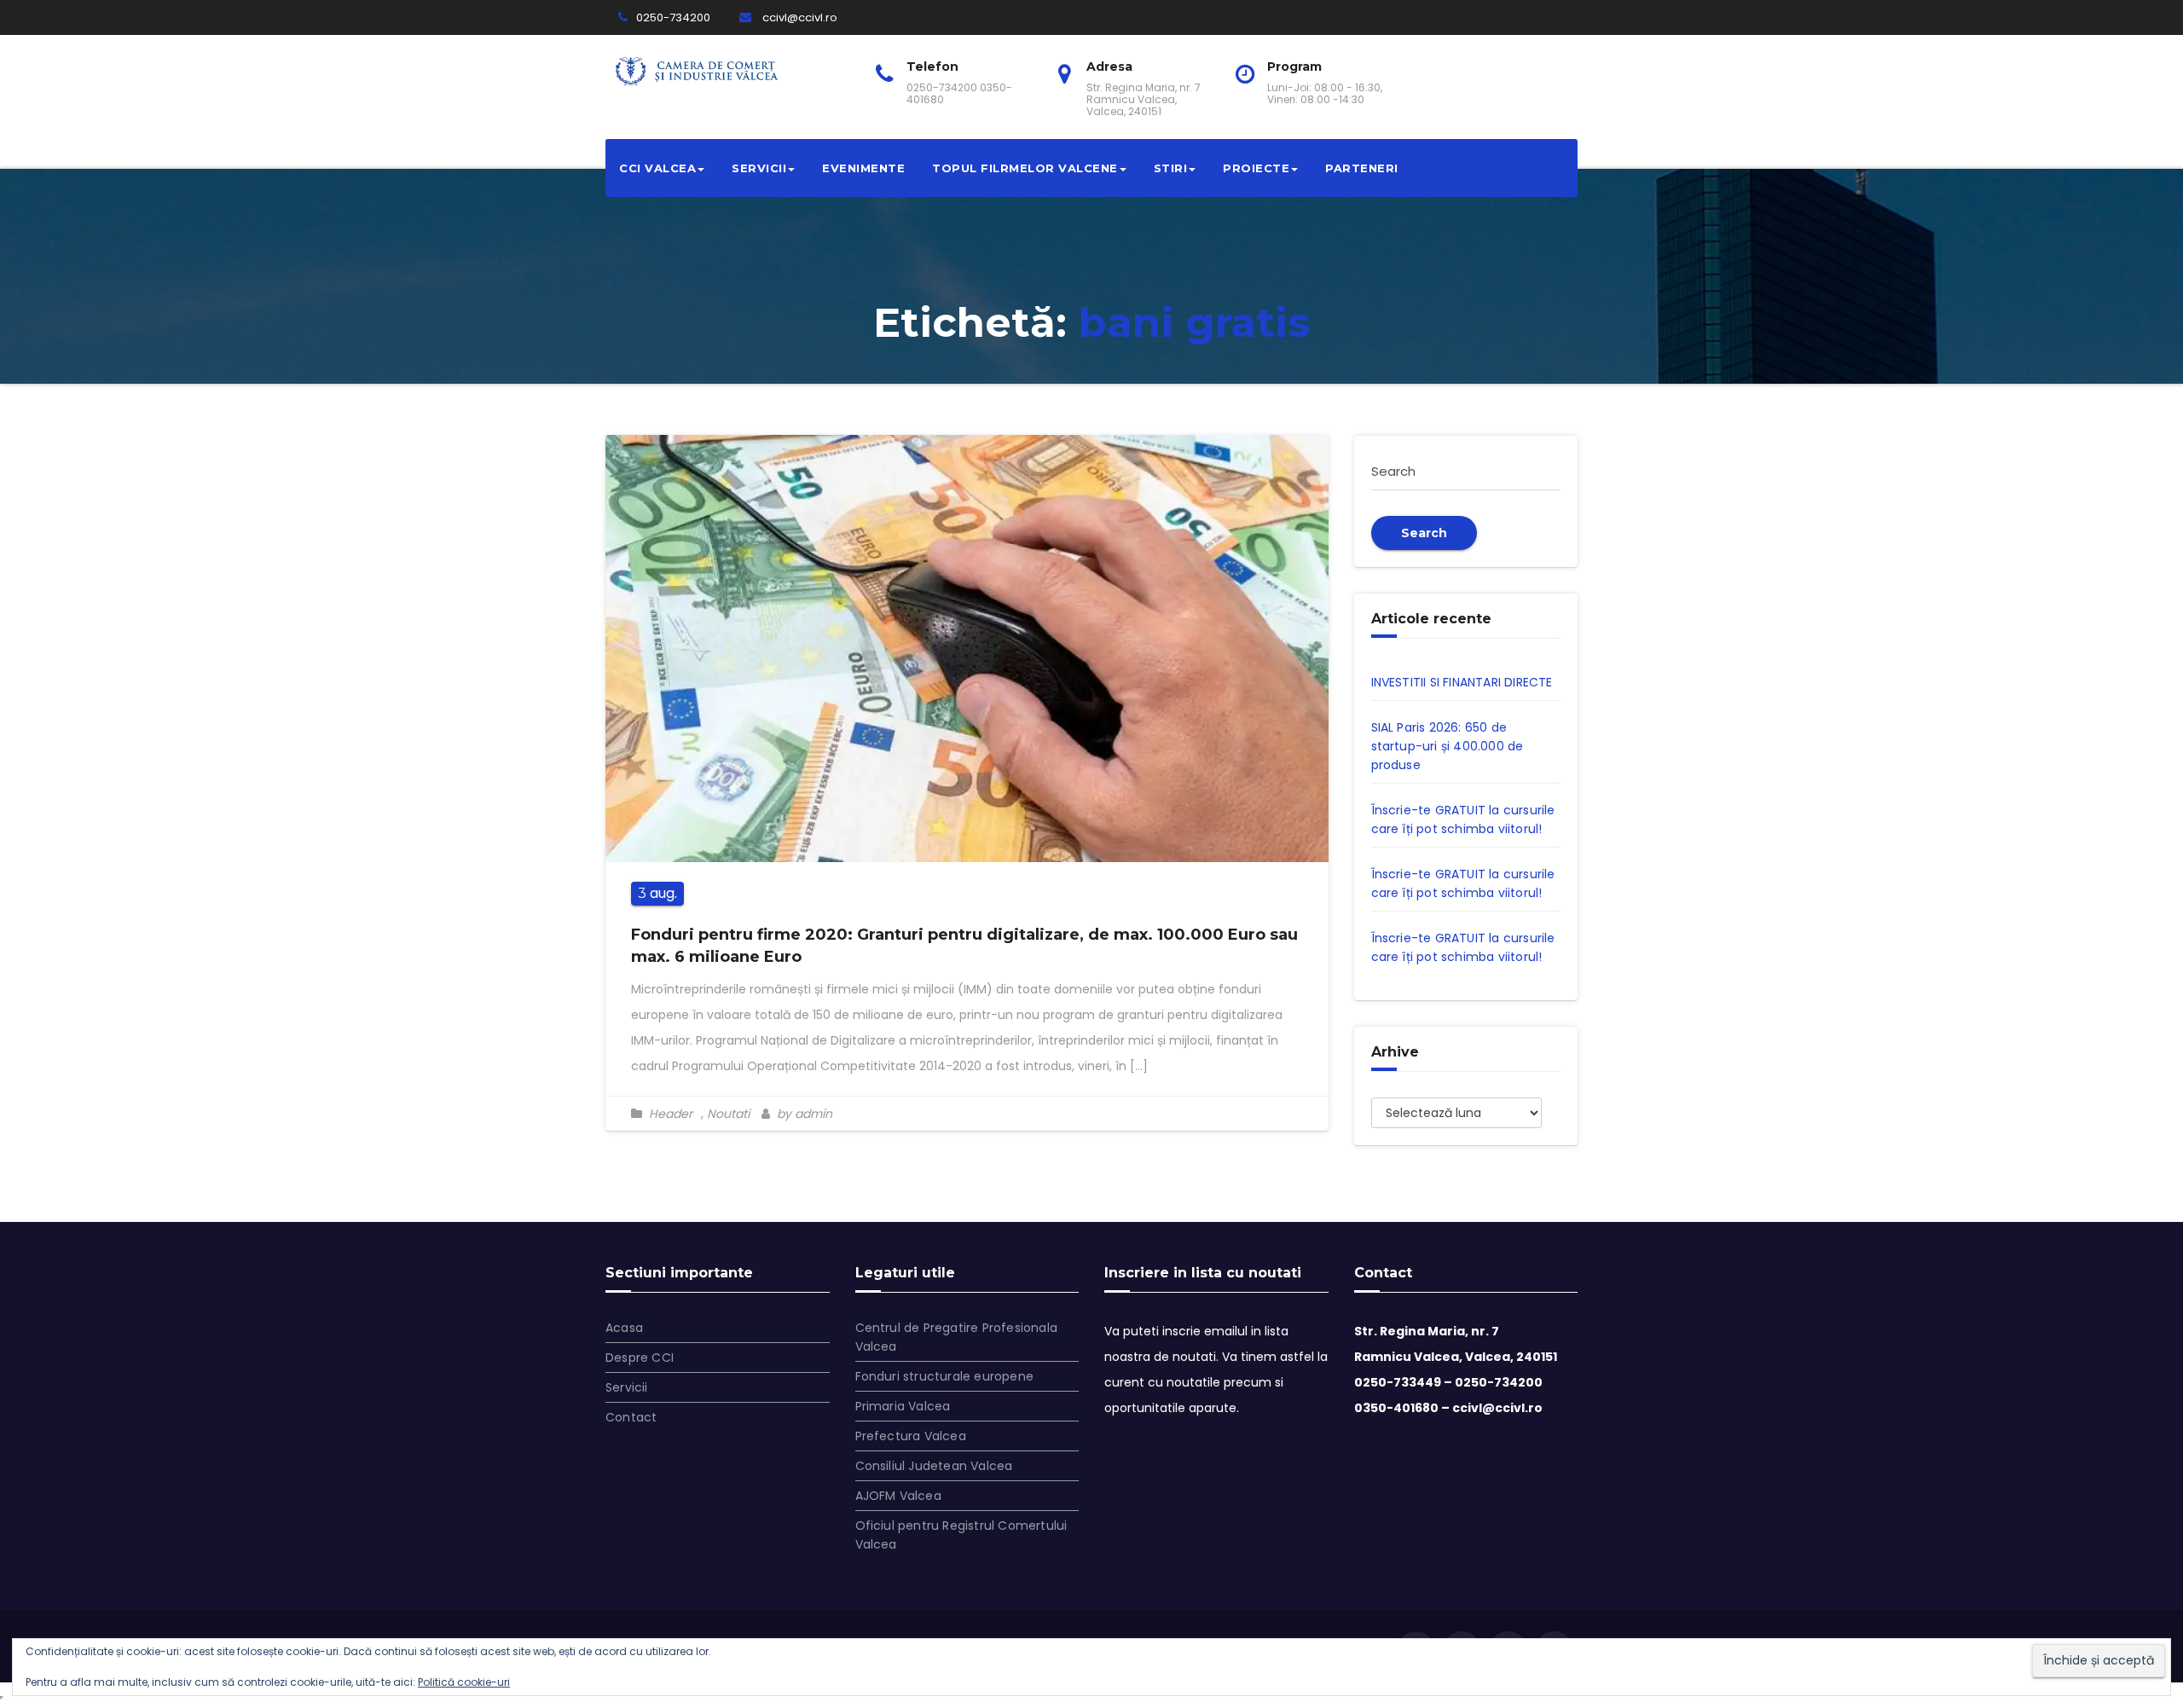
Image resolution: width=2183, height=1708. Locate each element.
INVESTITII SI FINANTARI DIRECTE (1462, 682)
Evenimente (863, 168)
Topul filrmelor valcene (1025, 168)
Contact (631, 1417)
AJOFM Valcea (898, 1496)
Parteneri (1362, 168)
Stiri (1171, 168)
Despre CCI (640, 1358)
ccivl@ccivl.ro (799, 17)
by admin (803, 1114)
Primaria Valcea (903, 1406)
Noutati (728, 1114)
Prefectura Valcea (911, 1436)
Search (1424, 533)
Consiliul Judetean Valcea (934, 1466)
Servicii (759, 168)
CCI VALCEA (657, 168)
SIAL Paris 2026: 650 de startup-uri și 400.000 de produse (1448, 746)
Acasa (624, 1328)
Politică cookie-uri (464, 1682)
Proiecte (1256, 168)
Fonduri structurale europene (945, 1376)
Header (671, 1114)
